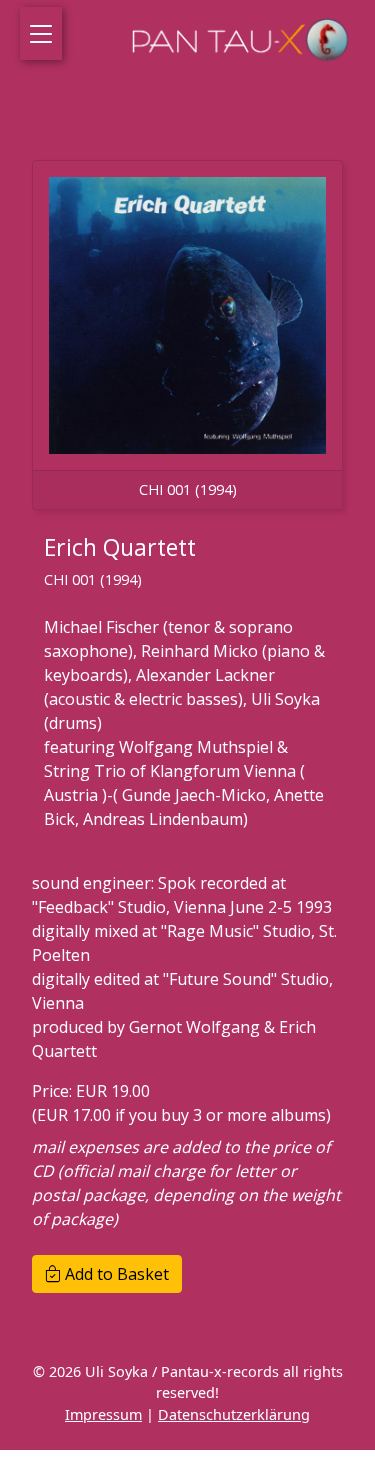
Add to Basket (115, 1274)
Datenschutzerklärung (234, 1414)
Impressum (103, 1414)
